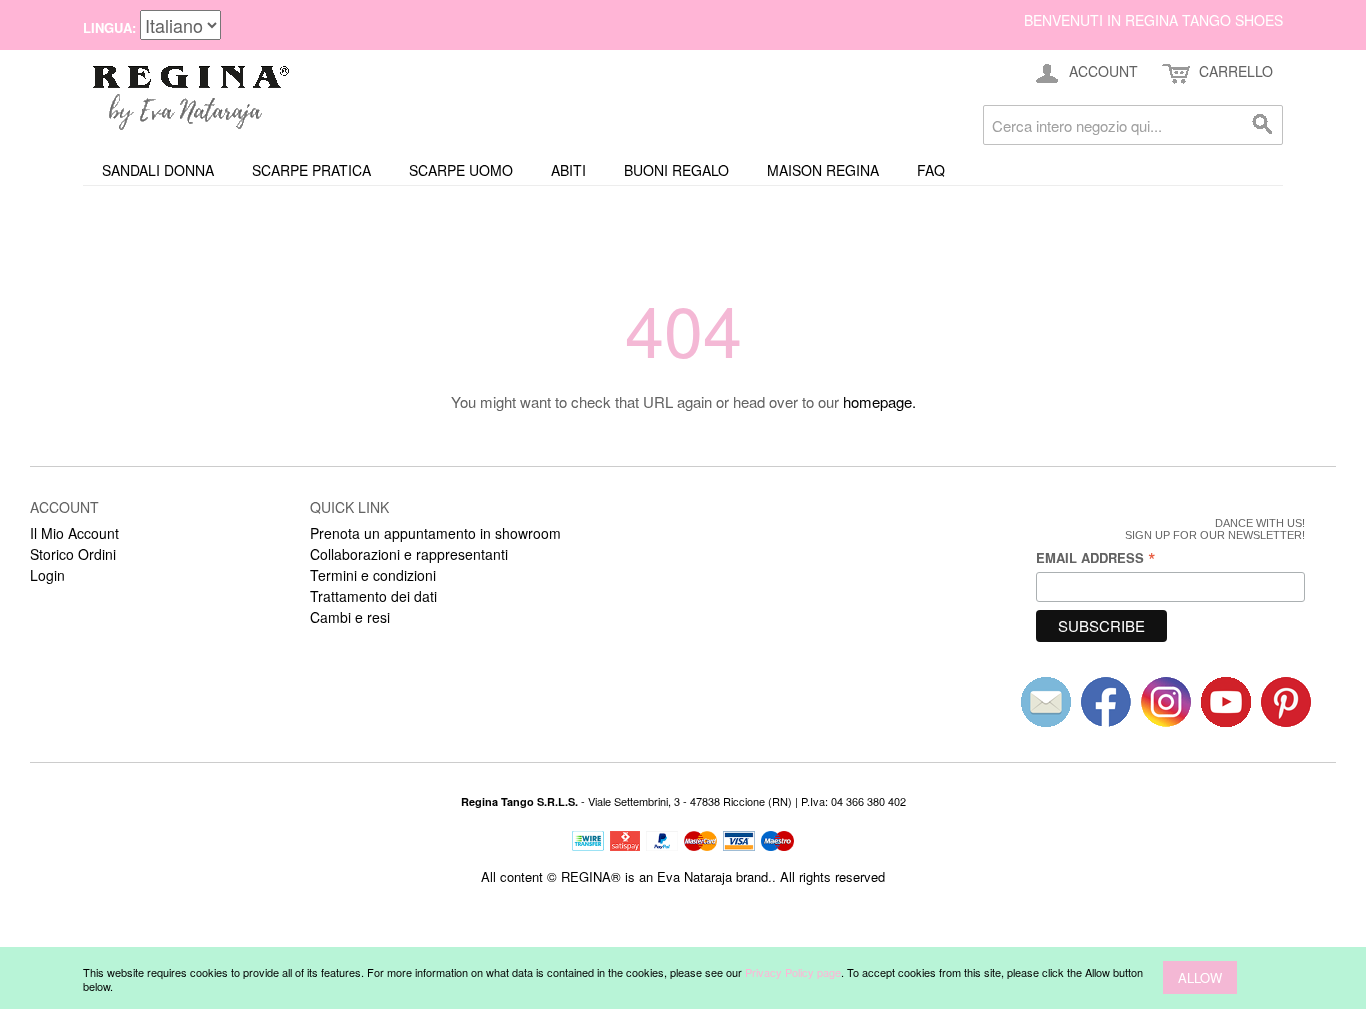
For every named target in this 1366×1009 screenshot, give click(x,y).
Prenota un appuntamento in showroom (435, 533)
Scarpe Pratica (311, 170)
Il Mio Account (74, 533)
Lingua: (109, 27)
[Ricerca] (1263, 125)
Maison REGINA (823, 170)
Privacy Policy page (793, 972)
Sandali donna (158, 170)
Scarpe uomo (461, 170)
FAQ (931, 170)
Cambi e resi (350, 617)
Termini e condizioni (373, 575)
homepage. (879, 401)
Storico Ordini (73, 554)
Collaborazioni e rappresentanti (409, 554)
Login (47, 575)
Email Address (1096, 557)
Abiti (568, 170)
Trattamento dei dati (373, 596)
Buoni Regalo (676, 170)
